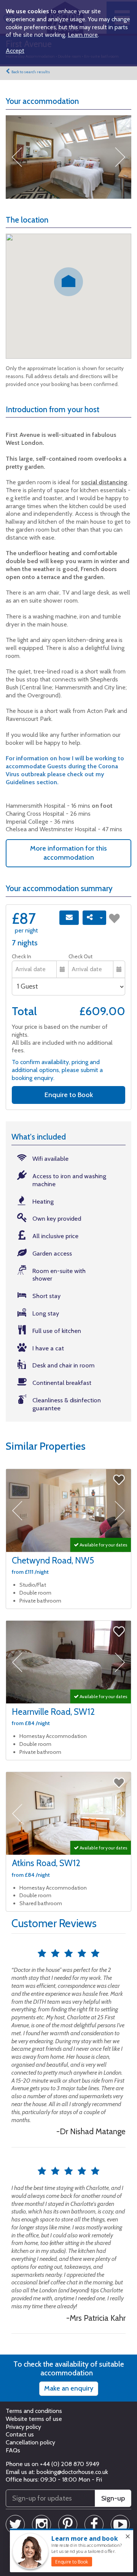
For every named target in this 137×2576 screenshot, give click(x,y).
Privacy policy (23, 2427)
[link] (72, 2562)
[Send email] (69, 918)
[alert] (72, 2551)
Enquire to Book (69, 1095)
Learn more (83, 35)
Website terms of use (34, 2419)
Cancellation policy (30, 2442)
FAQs (13, 2450)
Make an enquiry (69, 2388)
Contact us (20, 2434)
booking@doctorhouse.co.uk (72, 2472)
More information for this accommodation (68, 853)
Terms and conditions (34, 2411)
